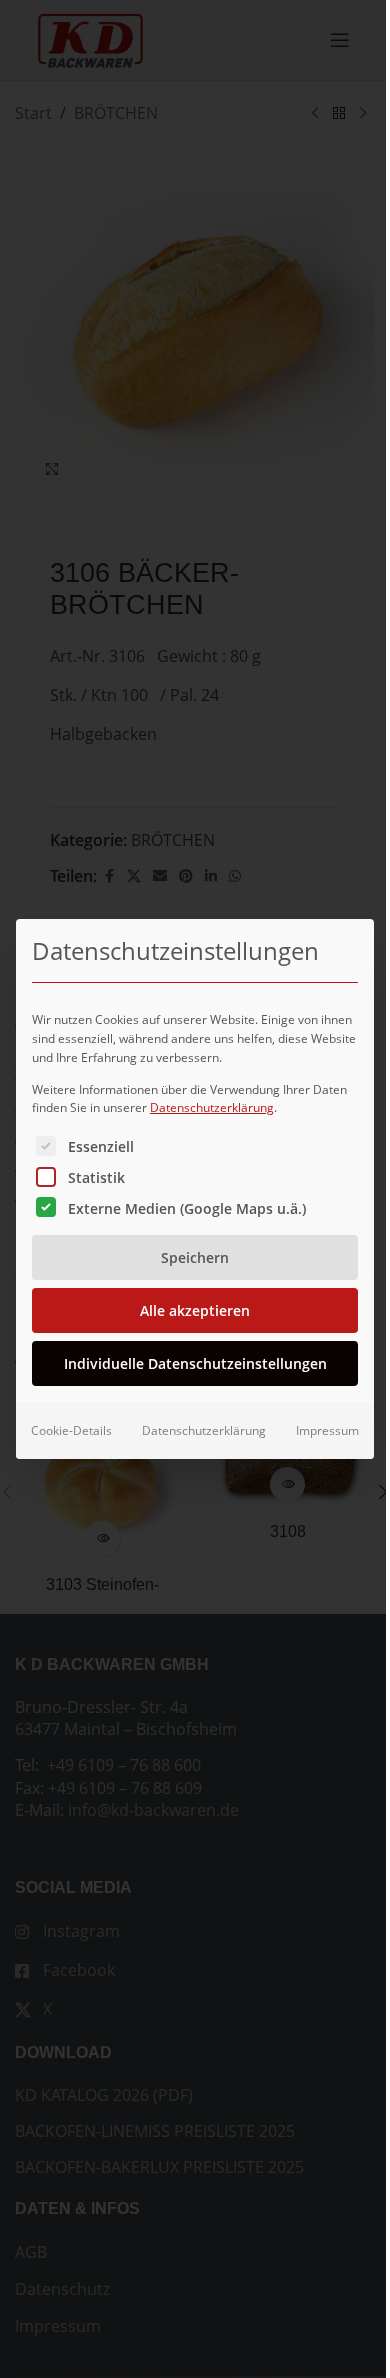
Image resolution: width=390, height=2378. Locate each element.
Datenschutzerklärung (212, 1107)
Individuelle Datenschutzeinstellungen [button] (195, 1363)
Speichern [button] (195, 1257)
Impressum (327, 1430)
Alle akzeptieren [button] (195, 1310)
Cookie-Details (71, 1430)
